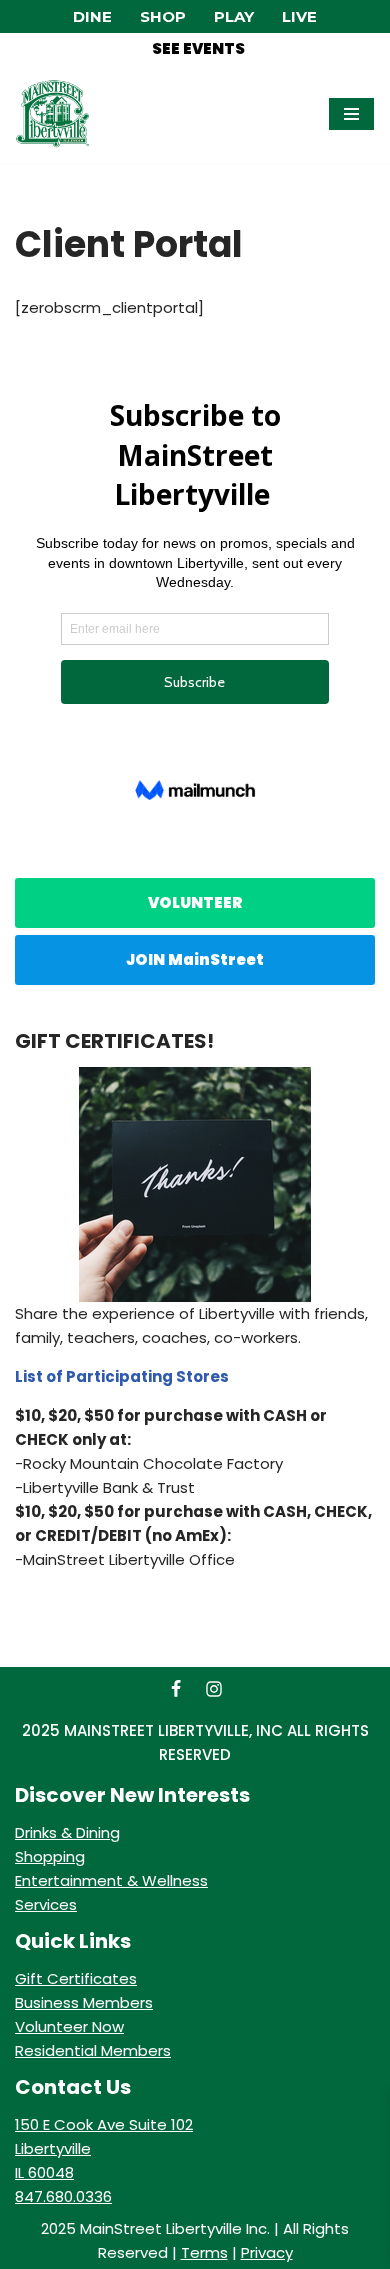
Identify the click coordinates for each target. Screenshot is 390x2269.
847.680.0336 (63, 2196)
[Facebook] (176, 1689)
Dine (92, 16)
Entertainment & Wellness (111, 1880)
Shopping (50, 1856)
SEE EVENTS (198, 48)
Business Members (84, 2002)
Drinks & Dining (67, 1832)
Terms (204, 2252)
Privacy (267, 2252)
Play (234, 16)
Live (299, 16)
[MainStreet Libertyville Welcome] (52, 114)
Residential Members (93, 2050)
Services (46, 1904)
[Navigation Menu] (351, 114)
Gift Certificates (76, 1978)
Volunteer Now (69, 2026)
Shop (163, 16)
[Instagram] (214, 1689)
